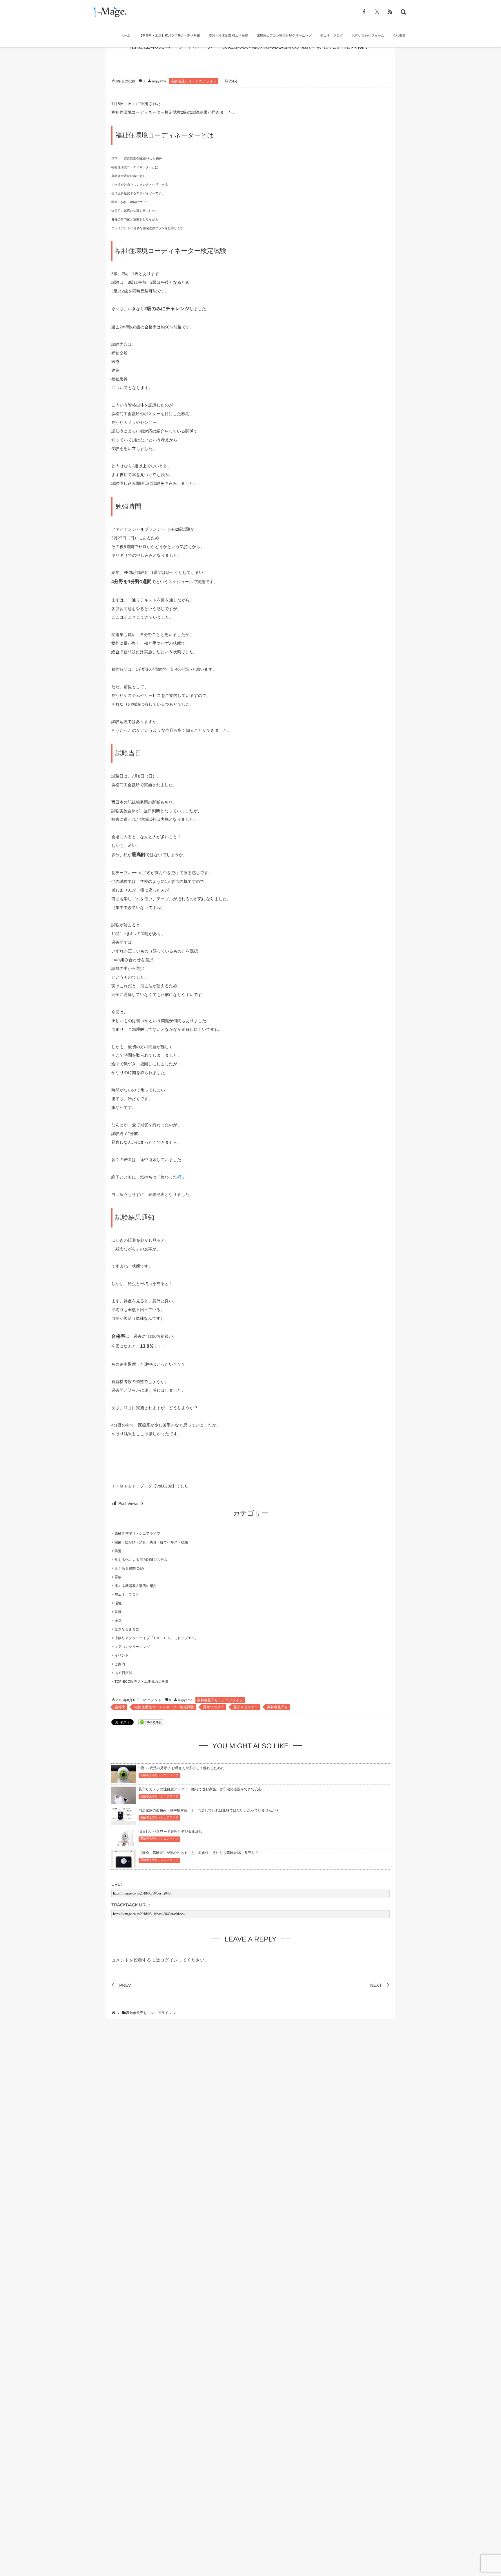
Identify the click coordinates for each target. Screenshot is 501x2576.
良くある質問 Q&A (129, 1568)
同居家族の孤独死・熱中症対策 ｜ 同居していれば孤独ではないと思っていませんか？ (209, 1810)
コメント (154, 1700)
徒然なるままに (127, 1629)
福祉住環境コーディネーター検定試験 (164, 1707)
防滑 (118, 1551)
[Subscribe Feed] (390, 12)
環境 (118, 1603)
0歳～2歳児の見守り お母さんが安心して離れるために (181, 1768)
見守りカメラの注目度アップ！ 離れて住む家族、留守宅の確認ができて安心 (200, 1789)
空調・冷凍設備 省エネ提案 (228, 36)
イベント (122, 1655)
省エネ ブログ (332, 36)
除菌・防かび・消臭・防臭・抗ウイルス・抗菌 (151, 1542)
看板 (118, 1577)
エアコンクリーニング (132, 1647)
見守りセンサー (246, 1707)
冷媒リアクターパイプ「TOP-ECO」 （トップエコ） (158, 1638)
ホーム (126, 36)
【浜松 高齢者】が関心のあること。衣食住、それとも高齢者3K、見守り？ (199, 1853)
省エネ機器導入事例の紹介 (136, 1586)
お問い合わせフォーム (368, 36)
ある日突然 (123, 1673)
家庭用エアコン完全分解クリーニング (284, 36)
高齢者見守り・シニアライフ (194, 81)
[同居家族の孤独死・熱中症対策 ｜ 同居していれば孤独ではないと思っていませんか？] (124, 1818)
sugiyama (159, 81)
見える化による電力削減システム (141, 1560)
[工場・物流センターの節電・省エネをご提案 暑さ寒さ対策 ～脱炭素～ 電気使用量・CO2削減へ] (109, 12)
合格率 (120, 1707)
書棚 (118, 1612)
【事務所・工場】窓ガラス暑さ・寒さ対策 (170, 36)
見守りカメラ (214, 1707)
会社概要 (399, 36)
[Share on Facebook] (364, 12)
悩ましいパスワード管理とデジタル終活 (170, 1832)
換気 (118, 1621)
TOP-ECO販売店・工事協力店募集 (141, 1682)
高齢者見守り (277, 1707)
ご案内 (120, 1664)
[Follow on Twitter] (377, 12)
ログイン (169, 1960)
